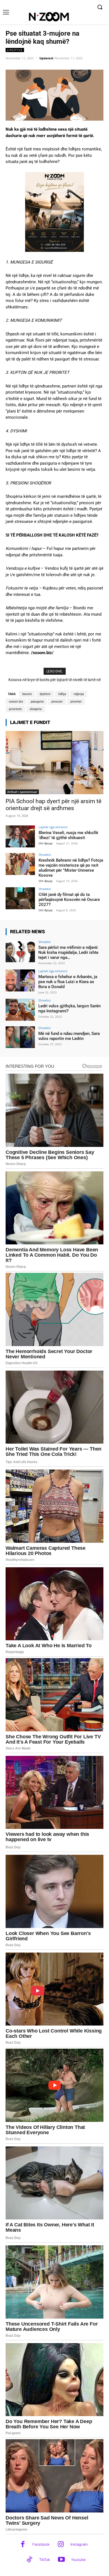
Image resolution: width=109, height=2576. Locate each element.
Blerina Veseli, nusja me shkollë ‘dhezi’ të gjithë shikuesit (68, 835)
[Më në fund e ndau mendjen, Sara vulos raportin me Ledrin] (20, 1037)
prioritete (15, 709)
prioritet (76, 702)
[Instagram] (61, 2545)
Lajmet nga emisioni (53, 827)
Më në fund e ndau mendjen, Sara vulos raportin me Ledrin (69, 1036)
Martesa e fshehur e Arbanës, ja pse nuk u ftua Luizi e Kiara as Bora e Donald (68, 982)
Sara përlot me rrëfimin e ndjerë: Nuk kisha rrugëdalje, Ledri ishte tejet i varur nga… (68, 952)
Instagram (79, 2544)
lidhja (62, 694)
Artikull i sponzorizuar (22, 792)
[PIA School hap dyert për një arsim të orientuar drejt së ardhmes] (54, 763)
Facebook (41, 2544)
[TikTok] (29, 2560)
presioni (57, 702)
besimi (27, 694)
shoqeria (36, 709)
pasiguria (37, 702)
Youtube (78, 2560)
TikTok (45, 2560)
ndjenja (79, 694)
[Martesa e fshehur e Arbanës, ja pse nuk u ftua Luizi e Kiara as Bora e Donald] (20, 980)
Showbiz (45, 855)
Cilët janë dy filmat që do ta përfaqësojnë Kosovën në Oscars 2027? (69, 900)
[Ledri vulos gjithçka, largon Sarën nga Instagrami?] (20, 1010)
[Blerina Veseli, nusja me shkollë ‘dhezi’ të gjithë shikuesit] (20, 836)
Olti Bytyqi (46, 843)
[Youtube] (61, 2560)
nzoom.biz (16, 702)
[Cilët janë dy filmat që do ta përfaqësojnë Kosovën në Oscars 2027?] (20, 898)
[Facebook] (23, 2545)
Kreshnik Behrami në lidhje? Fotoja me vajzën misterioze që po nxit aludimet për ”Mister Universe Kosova (71, 868)
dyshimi (45, 694)
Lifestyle (15, 50)
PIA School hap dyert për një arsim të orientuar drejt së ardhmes (54, 805)
